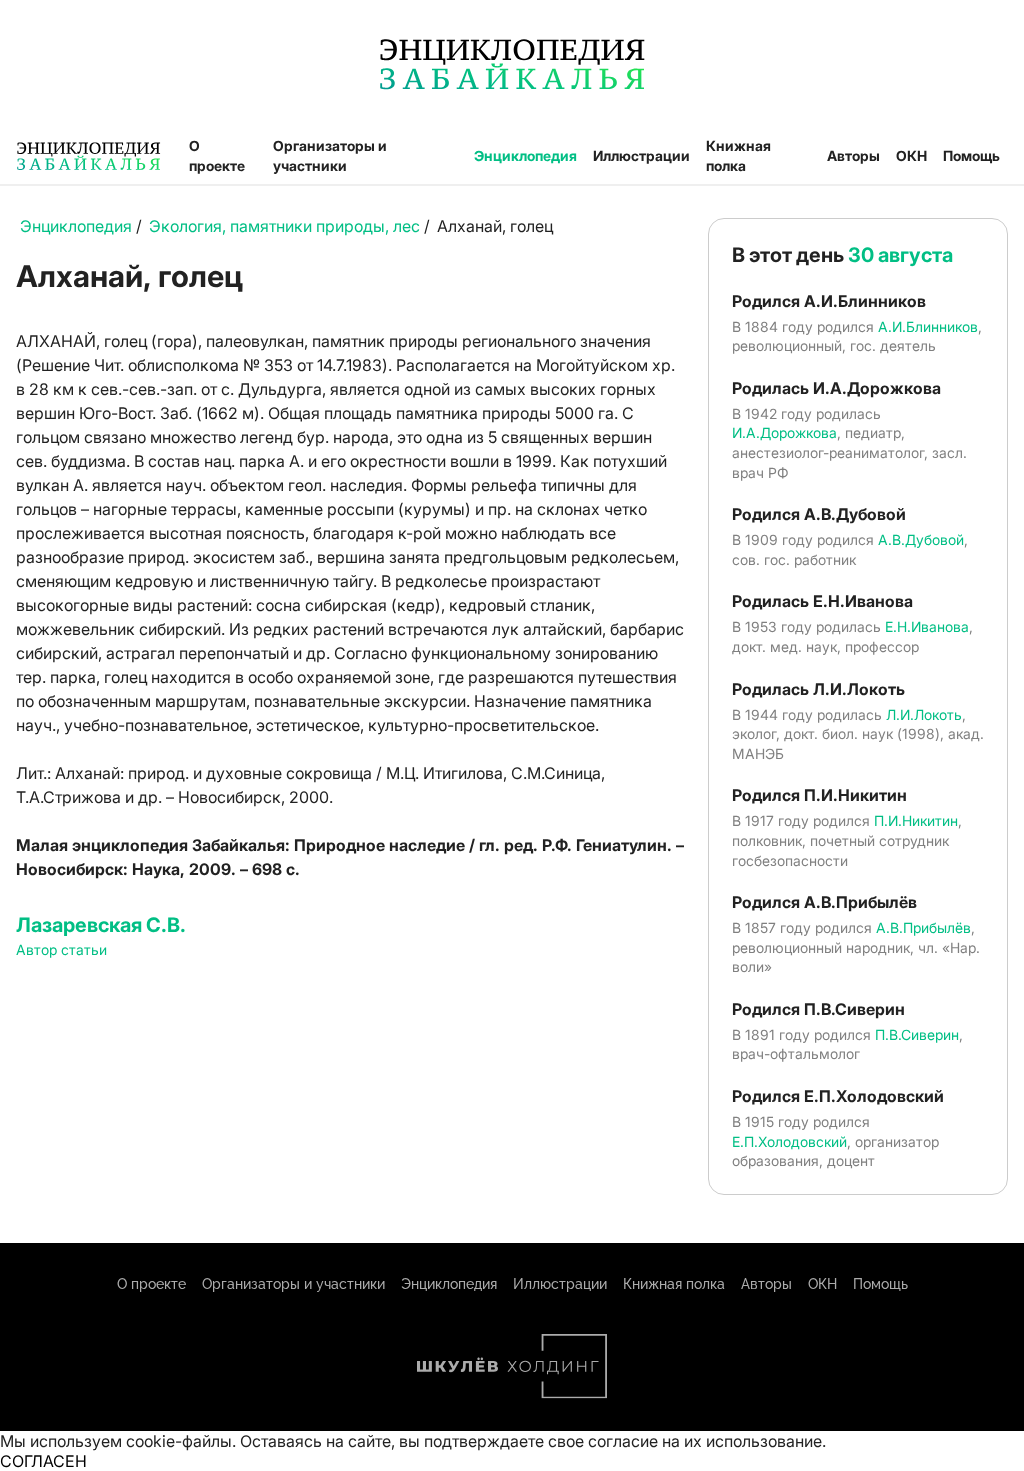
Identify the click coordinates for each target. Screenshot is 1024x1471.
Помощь (971, 155)
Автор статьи (61, 949)
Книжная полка (738, 155)
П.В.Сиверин (917, 1034)
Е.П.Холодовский (789, 1141)
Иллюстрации (641, 155)
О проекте (217, 155)
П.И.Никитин (916, 820)
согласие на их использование (705, 1441)
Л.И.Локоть (924, 714)
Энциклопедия (525, 155)
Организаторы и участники (330, 155)
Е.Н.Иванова (927, 626)
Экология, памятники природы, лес (284, 226)
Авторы (853, 155)
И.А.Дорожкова (784, 432)
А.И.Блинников (928, 326)
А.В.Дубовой (921, 539)
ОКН (911, 155)
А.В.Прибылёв (923, 927)
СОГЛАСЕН (43, 1461)
